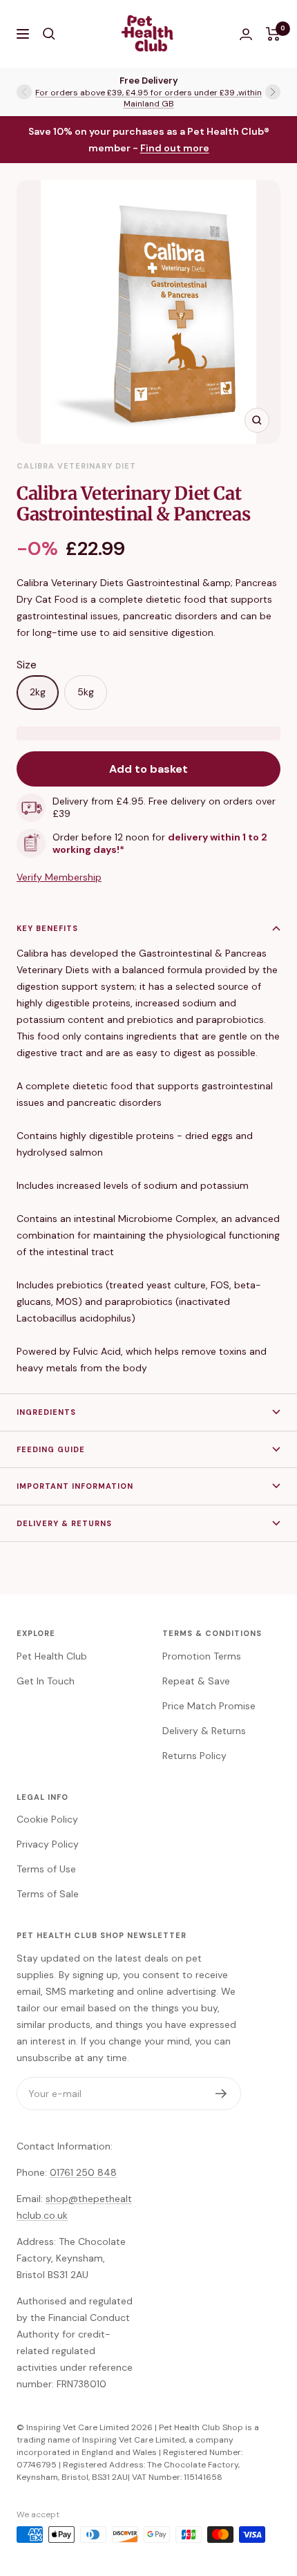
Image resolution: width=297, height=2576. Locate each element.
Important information (75, 1486)
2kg (38, 692)
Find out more (175, 148)
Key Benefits (49, 928)
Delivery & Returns (64, 1523)
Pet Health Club (52, 1656)
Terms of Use (46, 1869)
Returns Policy (194, 1756)
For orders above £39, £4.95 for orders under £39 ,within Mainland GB (148, 98)
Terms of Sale (48, 1894)
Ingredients (46, 1412)
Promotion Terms (202, 1656)
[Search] (49, 34)
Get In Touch (46, 1681)
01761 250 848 (83, 2172)
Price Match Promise (209, 1706)
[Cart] (273, 34)
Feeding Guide (51, 1449)
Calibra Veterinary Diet (76, 466)
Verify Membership (59, 877)
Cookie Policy (47, 1819)
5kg (86, 692)
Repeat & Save (196, 1681)
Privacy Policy (48, 1844)
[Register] (221, 2094)
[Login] (246, 34)
